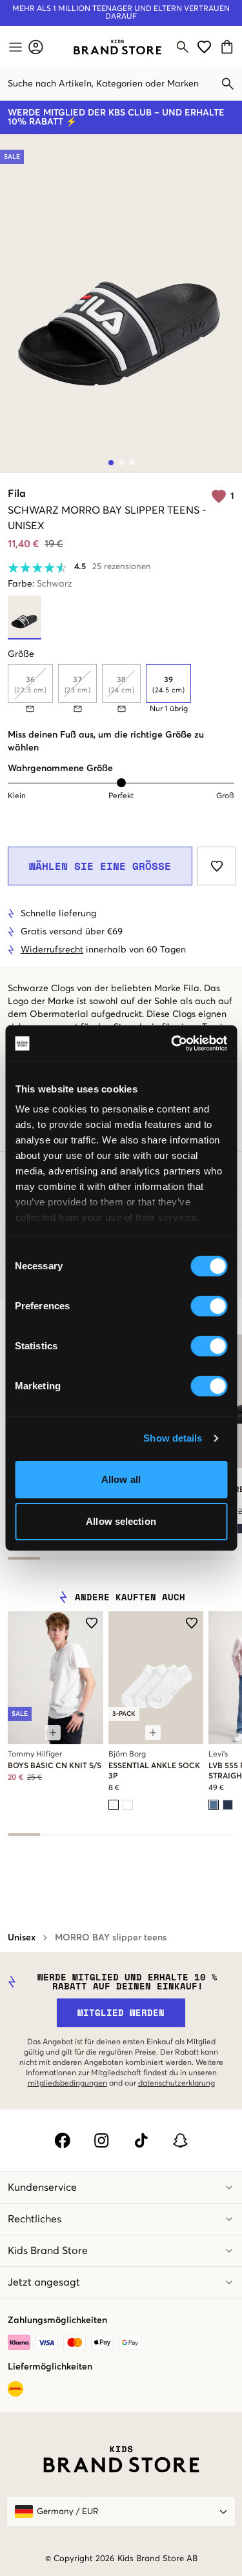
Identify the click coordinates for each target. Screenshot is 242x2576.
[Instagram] (102, 2140)
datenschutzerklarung (176, 2084)
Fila (17, 494)
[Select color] (114, 1805)
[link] (117, 47)
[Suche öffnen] (183, 47)
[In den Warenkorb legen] (53, 1733)
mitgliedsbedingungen (67, 2084)
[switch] (209, 1306)
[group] (121, 689)
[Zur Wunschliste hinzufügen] (217, 866)
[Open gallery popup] (121, 304)
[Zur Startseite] (117, 47)
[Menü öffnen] (14, 47)
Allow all (121, 1479)
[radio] (168, 683)
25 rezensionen (122, 567)
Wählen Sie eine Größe (100, 866)
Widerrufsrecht (52, 950)
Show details (173, 1438)
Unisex (22, 1938)
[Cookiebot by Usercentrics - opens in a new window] (172, 1043)
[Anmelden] (36, 47)
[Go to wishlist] (204, 47)
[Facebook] (62, 2140)
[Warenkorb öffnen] (229, 47)
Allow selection (121, 1521)
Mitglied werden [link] (121, 2012)
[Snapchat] (180, 2140)
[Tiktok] (141, 2140)
